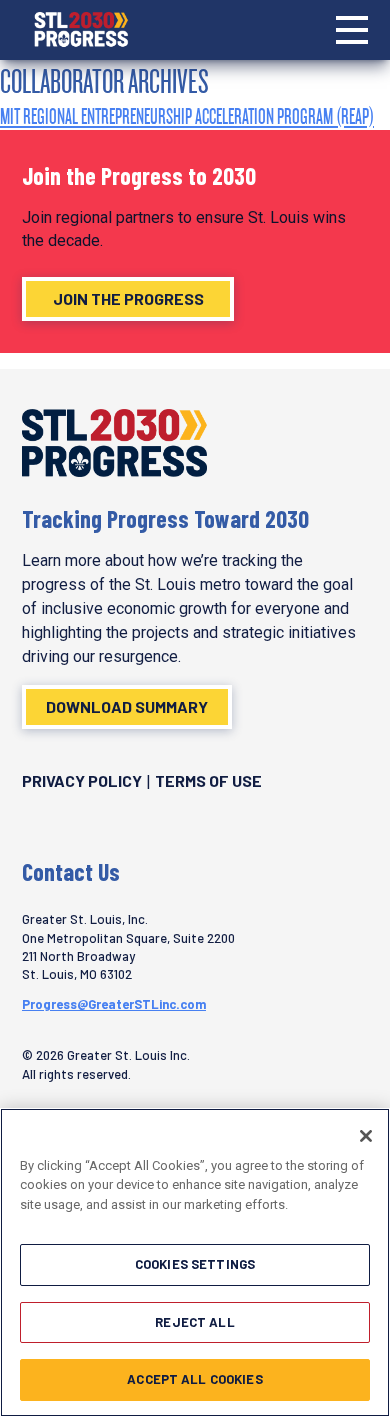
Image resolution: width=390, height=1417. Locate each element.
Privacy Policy (82, 780)
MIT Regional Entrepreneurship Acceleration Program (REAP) (187, 115)
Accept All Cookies (194, 1379)
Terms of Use (208, 780)
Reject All (194, 1322)
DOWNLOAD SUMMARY (127, 706)
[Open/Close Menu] (352, 30)
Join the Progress (128, 298)
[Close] (366, 1136)
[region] (195, 1262)
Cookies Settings (195, 1264)
